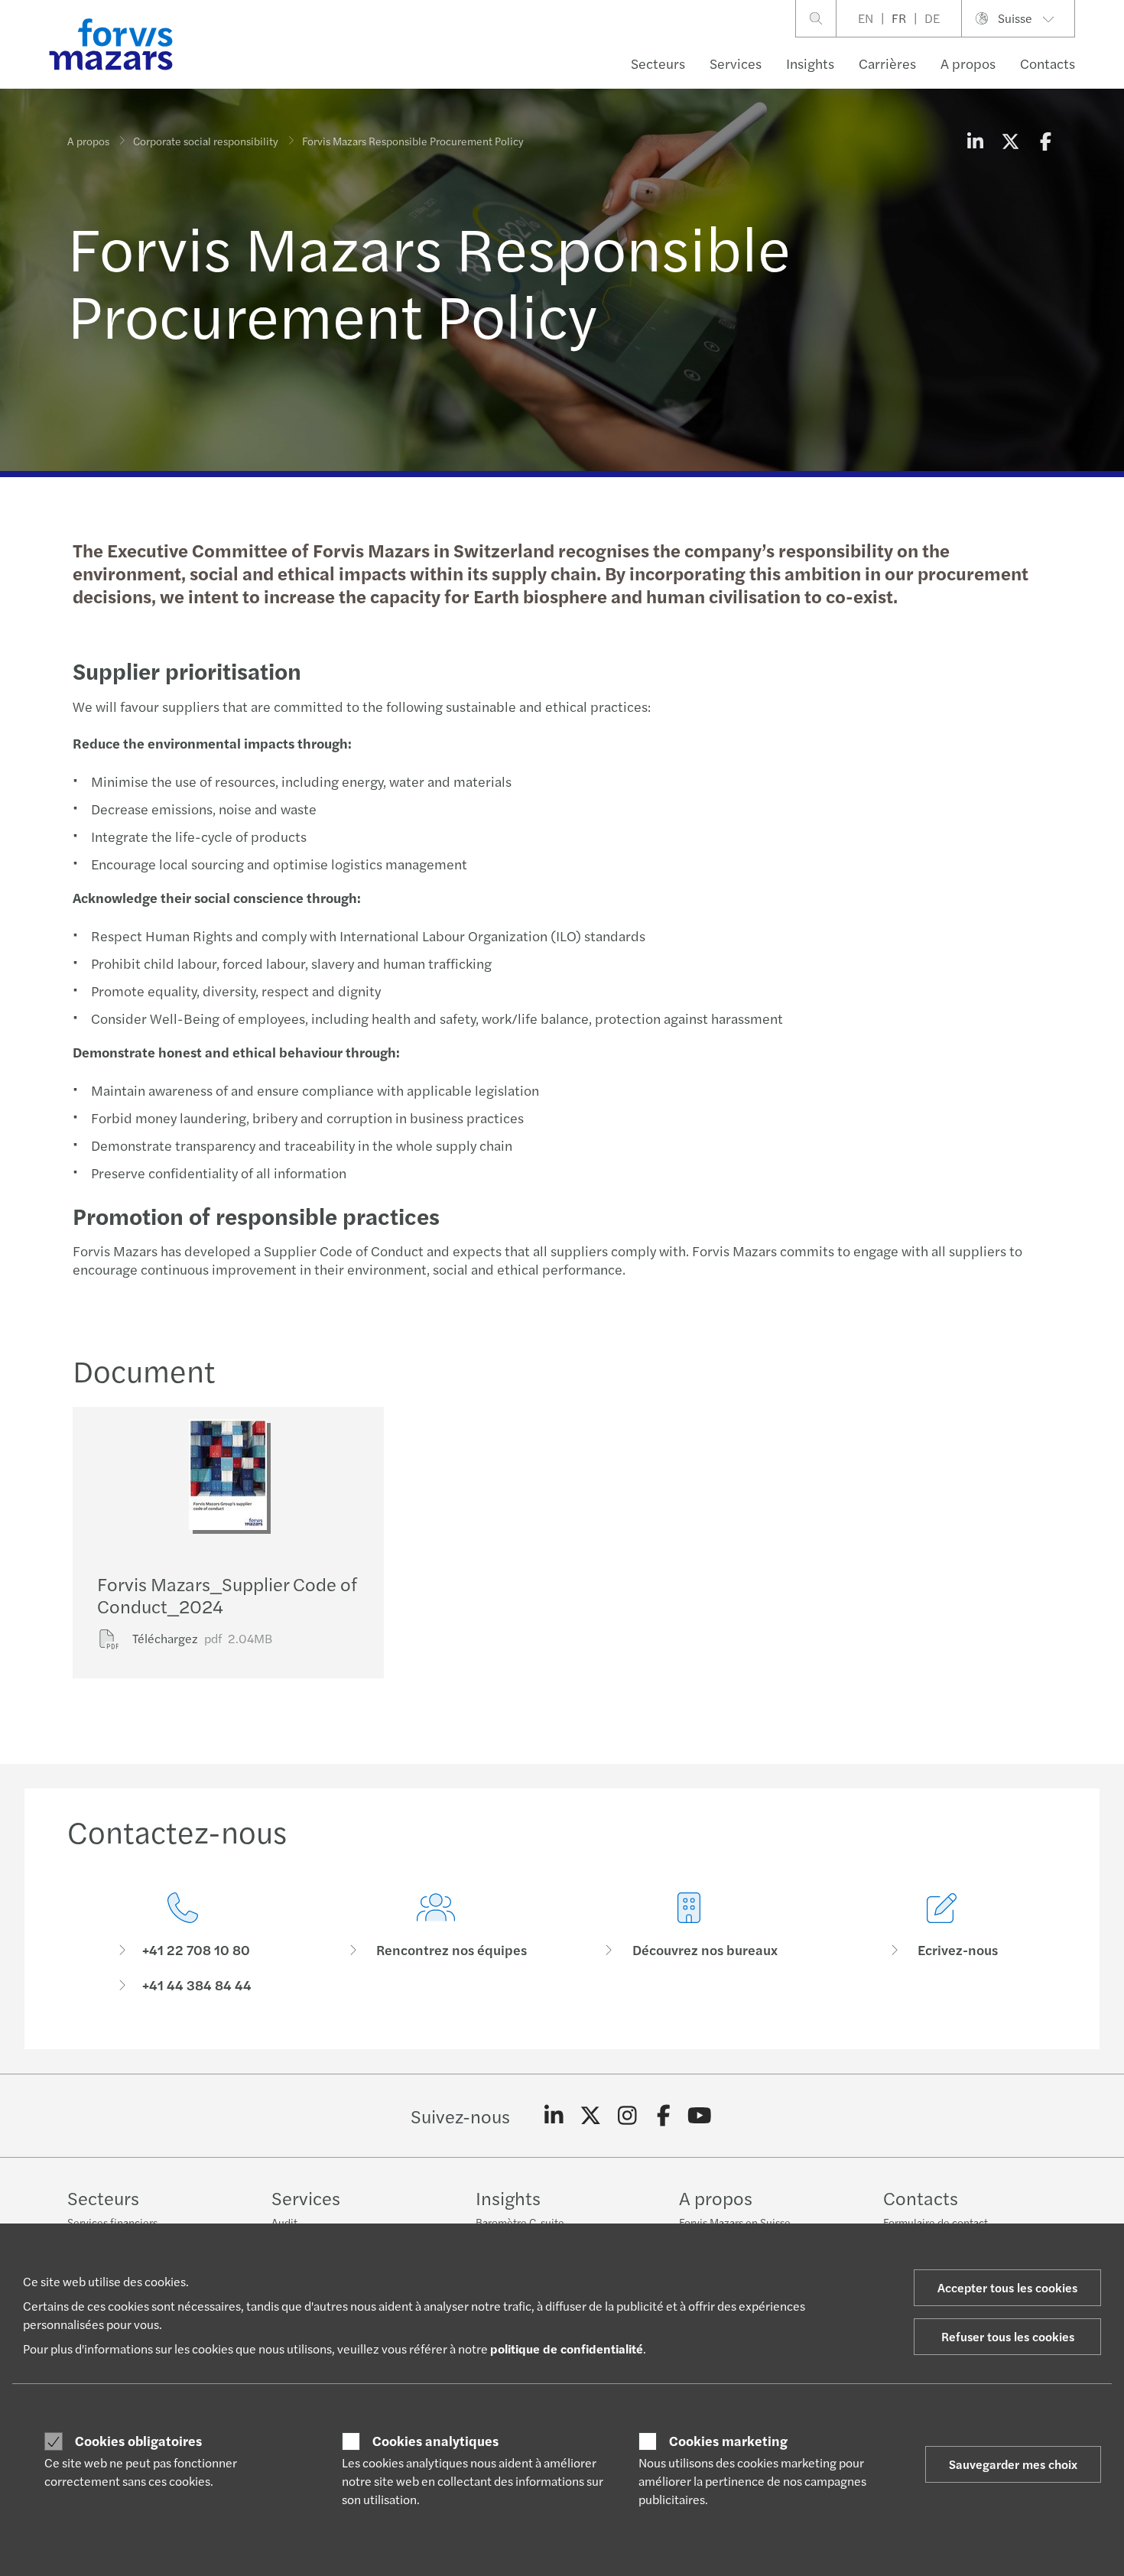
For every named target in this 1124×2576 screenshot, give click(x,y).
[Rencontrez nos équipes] (435, 1943)
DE (932, 18)
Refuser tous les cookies (1008, 2336)
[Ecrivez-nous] (942, 1943)
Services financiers (112, 2222)
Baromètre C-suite (520, 2222)
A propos (968, 63)
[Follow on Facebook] (663, 2116)
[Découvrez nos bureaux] (689, 1943)
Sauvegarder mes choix (1013, 2464)
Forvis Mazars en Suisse (735, 2222)
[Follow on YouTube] (700, 2116)
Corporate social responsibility (206, 141)
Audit (284, 2222)
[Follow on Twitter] (591, 2116)
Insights (810, 63)
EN (866, 18)
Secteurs (658, 63)
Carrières (887, 63)
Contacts (1048, 63)
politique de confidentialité (567, 2349)
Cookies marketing (728, 2441)
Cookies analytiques (435, 2441)
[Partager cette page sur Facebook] (1045, 141)
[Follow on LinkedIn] (554, 2116)
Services (736, 63)
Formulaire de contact (936, 2222)
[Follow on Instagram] (627, 2116)
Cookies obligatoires (138, 2441)
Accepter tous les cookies (1007, 2287)
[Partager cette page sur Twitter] (1010, 141)
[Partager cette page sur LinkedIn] (975, 141)
